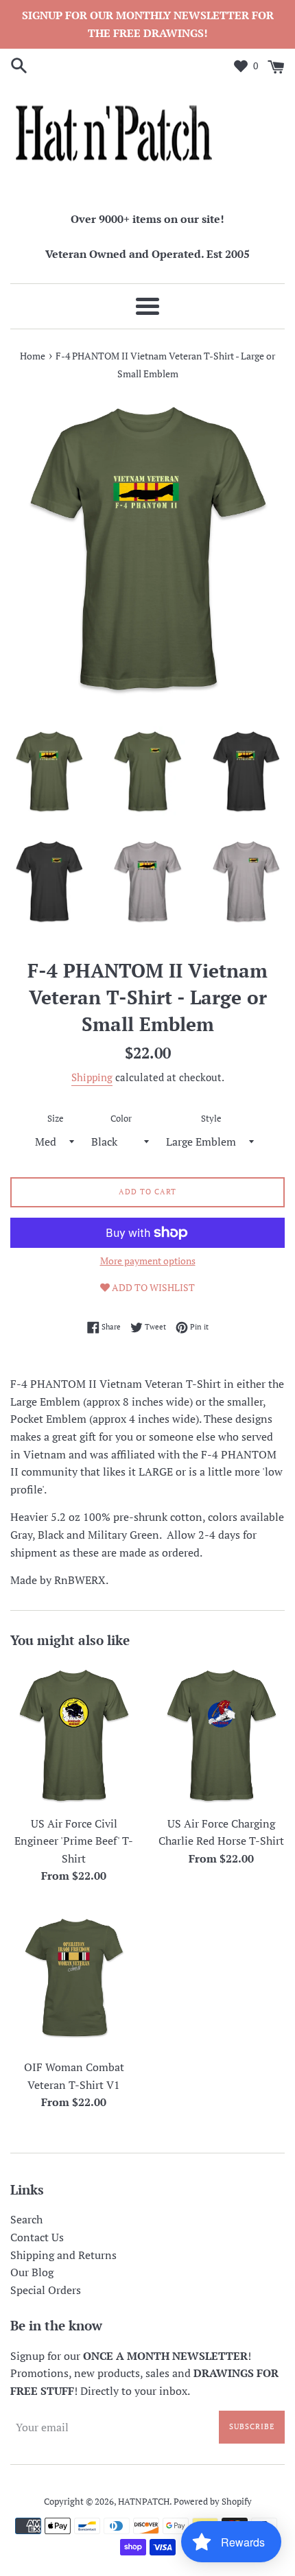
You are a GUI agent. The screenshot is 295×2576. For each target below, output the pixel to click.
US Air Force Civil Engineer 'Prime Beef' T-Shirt (74, 1841)
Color (121, 1119)
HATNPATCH (144, 2502)
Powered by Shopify (213, 2502)
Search (26, 2219)
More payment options (148, 1261)
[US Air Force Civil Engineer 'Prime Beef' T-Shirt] (74, 1735)
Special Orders (46, 2290)
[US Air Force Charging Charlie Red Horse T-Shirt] (221, 1735)
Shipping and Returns (63, 2255)
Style (211, 1119)
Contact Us (37, 2237)
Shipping (92, 1077)
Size (56, 1119)
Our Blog (32, 2272)
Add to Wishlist (152, 1287)
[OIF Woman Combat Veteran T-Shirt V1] (74, 1979)
